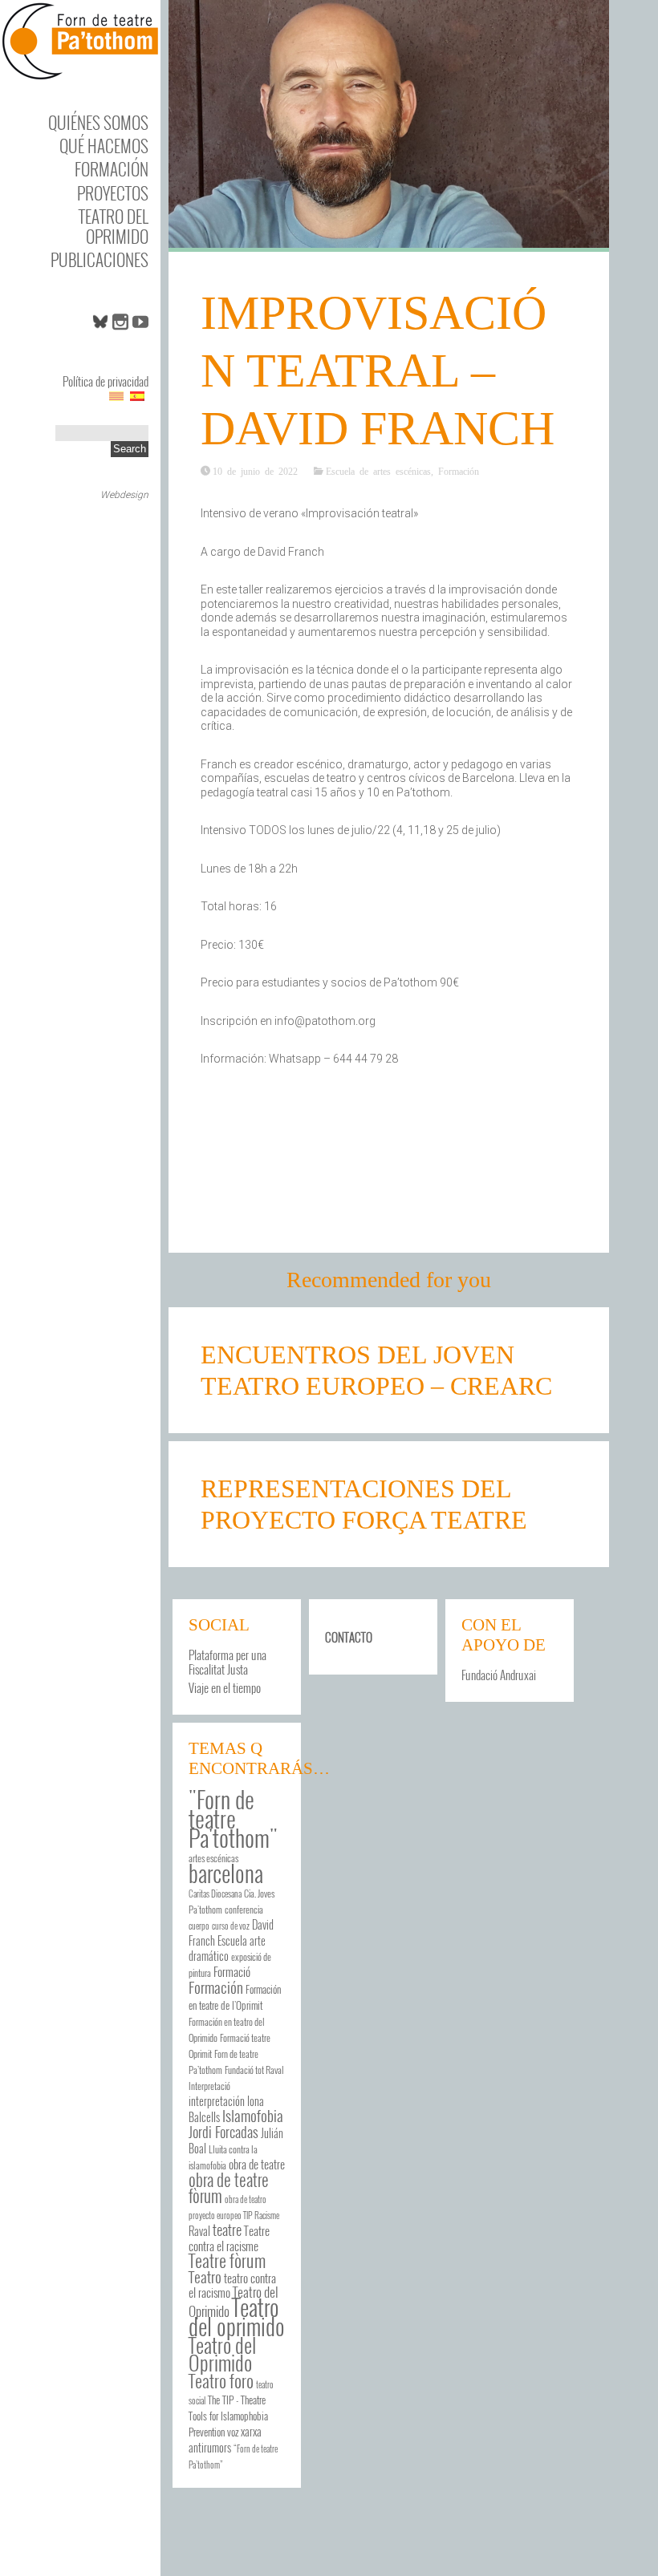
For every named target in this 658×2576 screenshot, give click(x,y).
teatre (227, 2229)
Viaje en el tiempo (225, 1687)
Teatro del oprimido (237, 2316)
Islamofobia (253, 2115)
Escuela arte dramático (227, 1948)
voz (233, 2432)
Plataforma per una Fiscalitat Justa (227, 1662)
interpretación (217, 2101)
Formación (112, 169)
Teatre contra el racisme (229, 2238)
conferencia (244, 1909)
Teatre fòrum (227, 2260)
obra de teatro (246, 2199)
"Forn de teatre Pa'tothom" (233, 1818)
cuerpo (199, 1926)
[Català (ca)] (116, 395)
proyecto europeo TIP (220, 2215)
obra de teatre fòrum (229, 2187)
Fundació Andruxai (499, 1675)
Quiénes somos (98, 122)
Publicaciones (100, 259)
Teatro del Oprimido (114, 226)
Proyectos (113, 193)
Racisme (267, 2215)
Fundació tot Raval (254, 2070)
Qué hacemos (104, 146)
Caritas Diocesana (215, 1894)
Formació (232, 1971)
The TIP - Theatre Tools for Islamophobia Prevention (228, 2416)
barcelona (226, 1873)
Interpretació (209, 2086)
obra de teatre (257, 2164)
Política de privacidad (106, 381)
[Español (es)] (137, 395)
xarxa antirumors (225, 2439)
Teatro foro (221, 2380)
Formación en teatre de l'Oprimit (235, 1997)
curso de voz (231, 1926)
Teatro (205, 2276)
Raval (199, 2231)
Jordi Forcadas (223, 2132)
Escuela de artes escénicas (378, 471)
